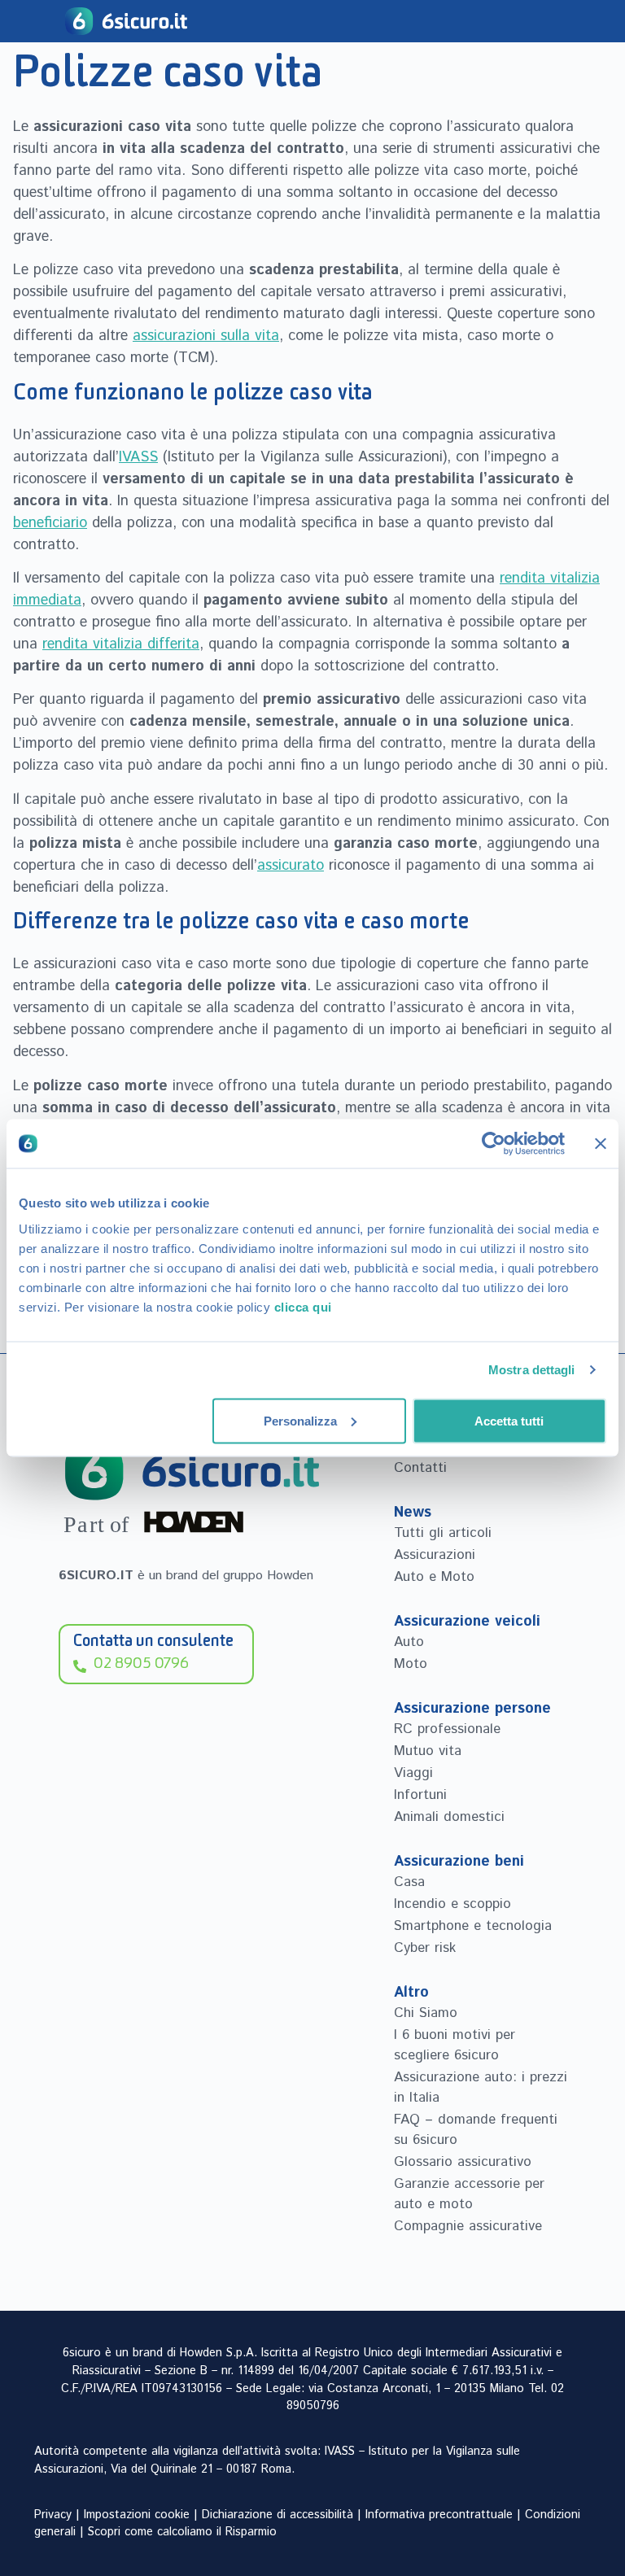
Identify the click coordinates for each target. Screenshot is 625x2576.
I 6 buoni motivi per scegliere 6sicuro (455, 2045)
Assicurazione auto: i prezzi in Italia (481, 2087)
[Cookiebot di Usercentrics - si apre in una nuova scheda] (494, 1144)
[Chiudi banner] (601, 1144)
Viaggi (413, 1773)
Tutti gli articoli (443, 1533)
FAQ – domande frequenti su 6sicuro (476, 2130)
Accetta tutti (509, 1420)
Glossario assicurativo (463, 2162)
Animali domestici (449, 1817)
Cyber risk (425, 1948)
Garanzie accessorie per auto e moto (469, 2194)
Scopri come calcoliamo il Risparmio (182, 2532)
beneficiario (50, 523)
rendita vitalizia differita (121, 644)
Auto (409, 1642)
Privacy (53, 2515)
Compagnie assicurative (468, 2226)
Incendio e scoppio (452, 1904)
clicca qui (303, 1306)
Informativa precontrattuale (439, 2515)
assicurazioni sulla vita (206, 336)
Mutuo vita (428, 1751)
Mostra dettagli (532, 1370)
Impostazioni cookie (137, 2515)
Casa (409, 1882)
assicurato (291, 866)
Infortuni (420, 1795)
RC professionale (447, 1729)
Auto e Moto (434, 1577)
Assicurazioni (435, 1555)
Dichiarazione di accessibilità (278, 2515)
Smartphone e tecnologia (473, 1926)
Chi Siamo (426, 2013)
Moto (411, 1664)
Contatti (420, 1468)
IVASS (138, 457)
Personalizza (300, 1420)
